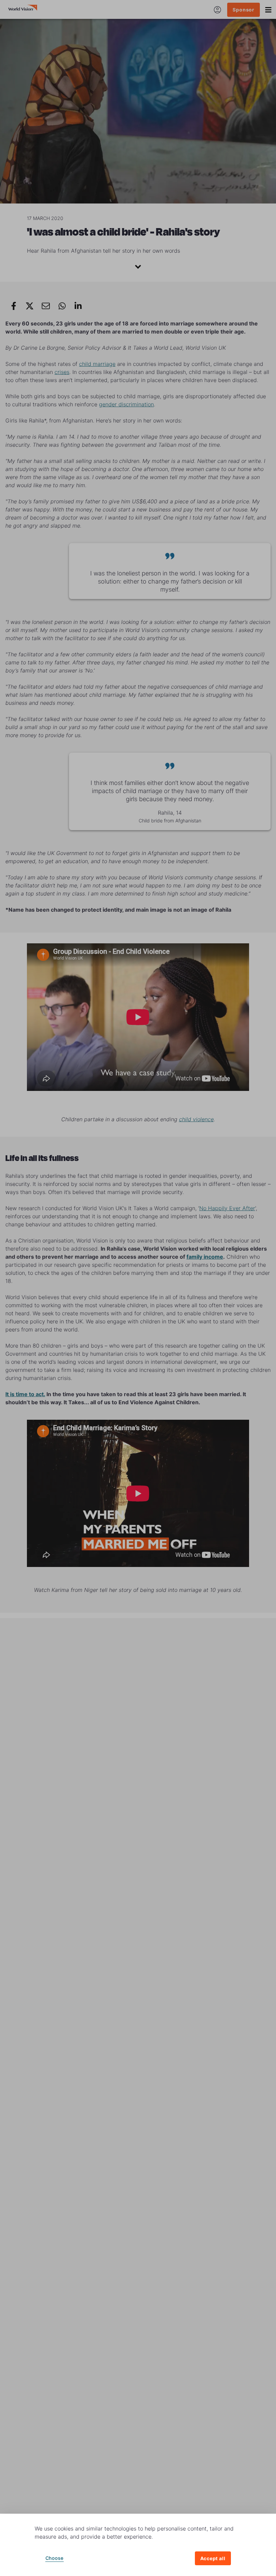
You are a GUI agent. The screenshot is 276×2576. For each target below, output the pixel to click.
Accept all (213, 2558)
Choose (55, 2558)
